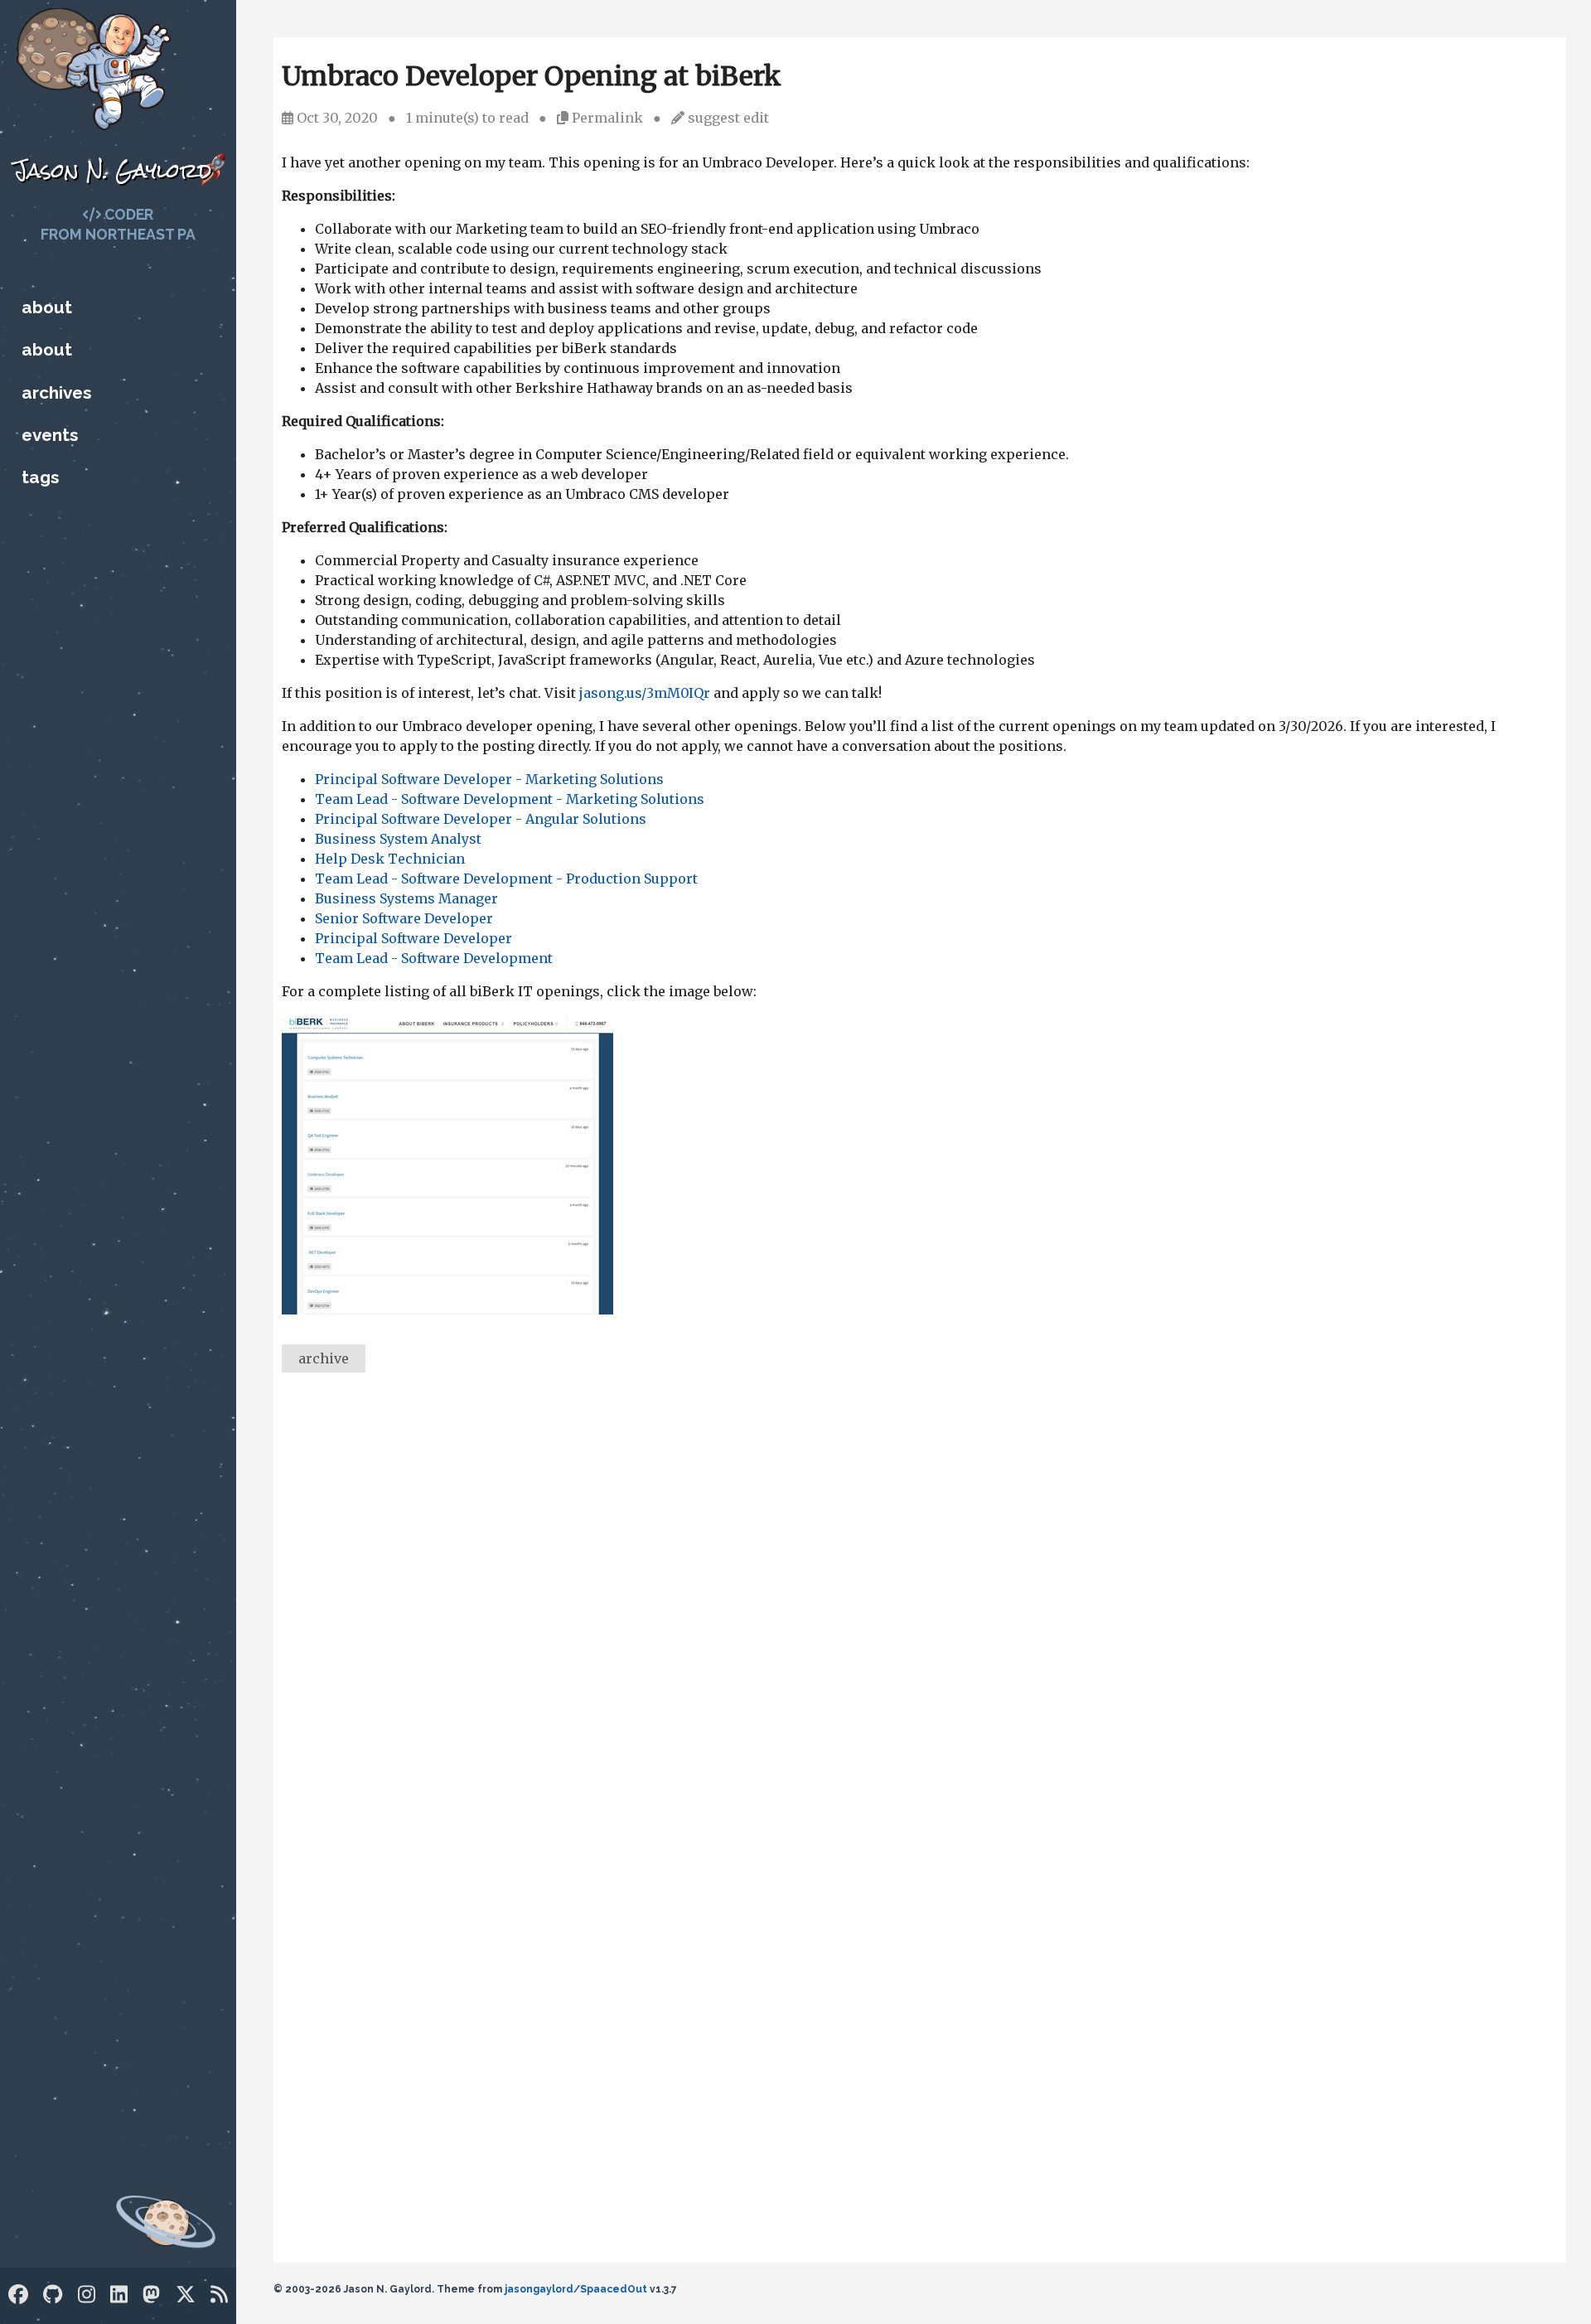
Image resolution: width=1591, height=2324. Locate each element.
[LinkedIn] (119, 2295)
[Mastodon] (151, 2295)
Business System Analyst (398, 839)
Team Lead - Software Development (434, 958)
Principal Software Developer (413, 938)
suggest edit (728, 118)
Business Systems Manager (406, 898)
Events (50, 435)
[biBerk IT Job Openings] (447, 1310)
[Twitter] (186, 2295)
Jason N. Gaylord (112, 170)
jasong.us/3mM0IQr (645, 693)
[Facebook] (18, 2295)
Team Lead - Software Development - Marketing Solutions (510, 799)
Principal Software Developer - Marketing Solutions (489, 779)
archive (324, 1358)
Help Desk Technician (390, 859)
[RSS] (219, 2295)
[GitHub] (53, 2295)
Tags (40, 477)
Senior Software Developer (404, 918)
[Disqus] (920, 1613)
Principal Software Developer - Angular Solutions (481, 819)
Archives (56, 392)
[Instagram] (87, 2295)
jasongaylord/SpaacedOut (576, 2289)
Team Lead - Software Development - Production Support (506, 879)
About (47, 307)
